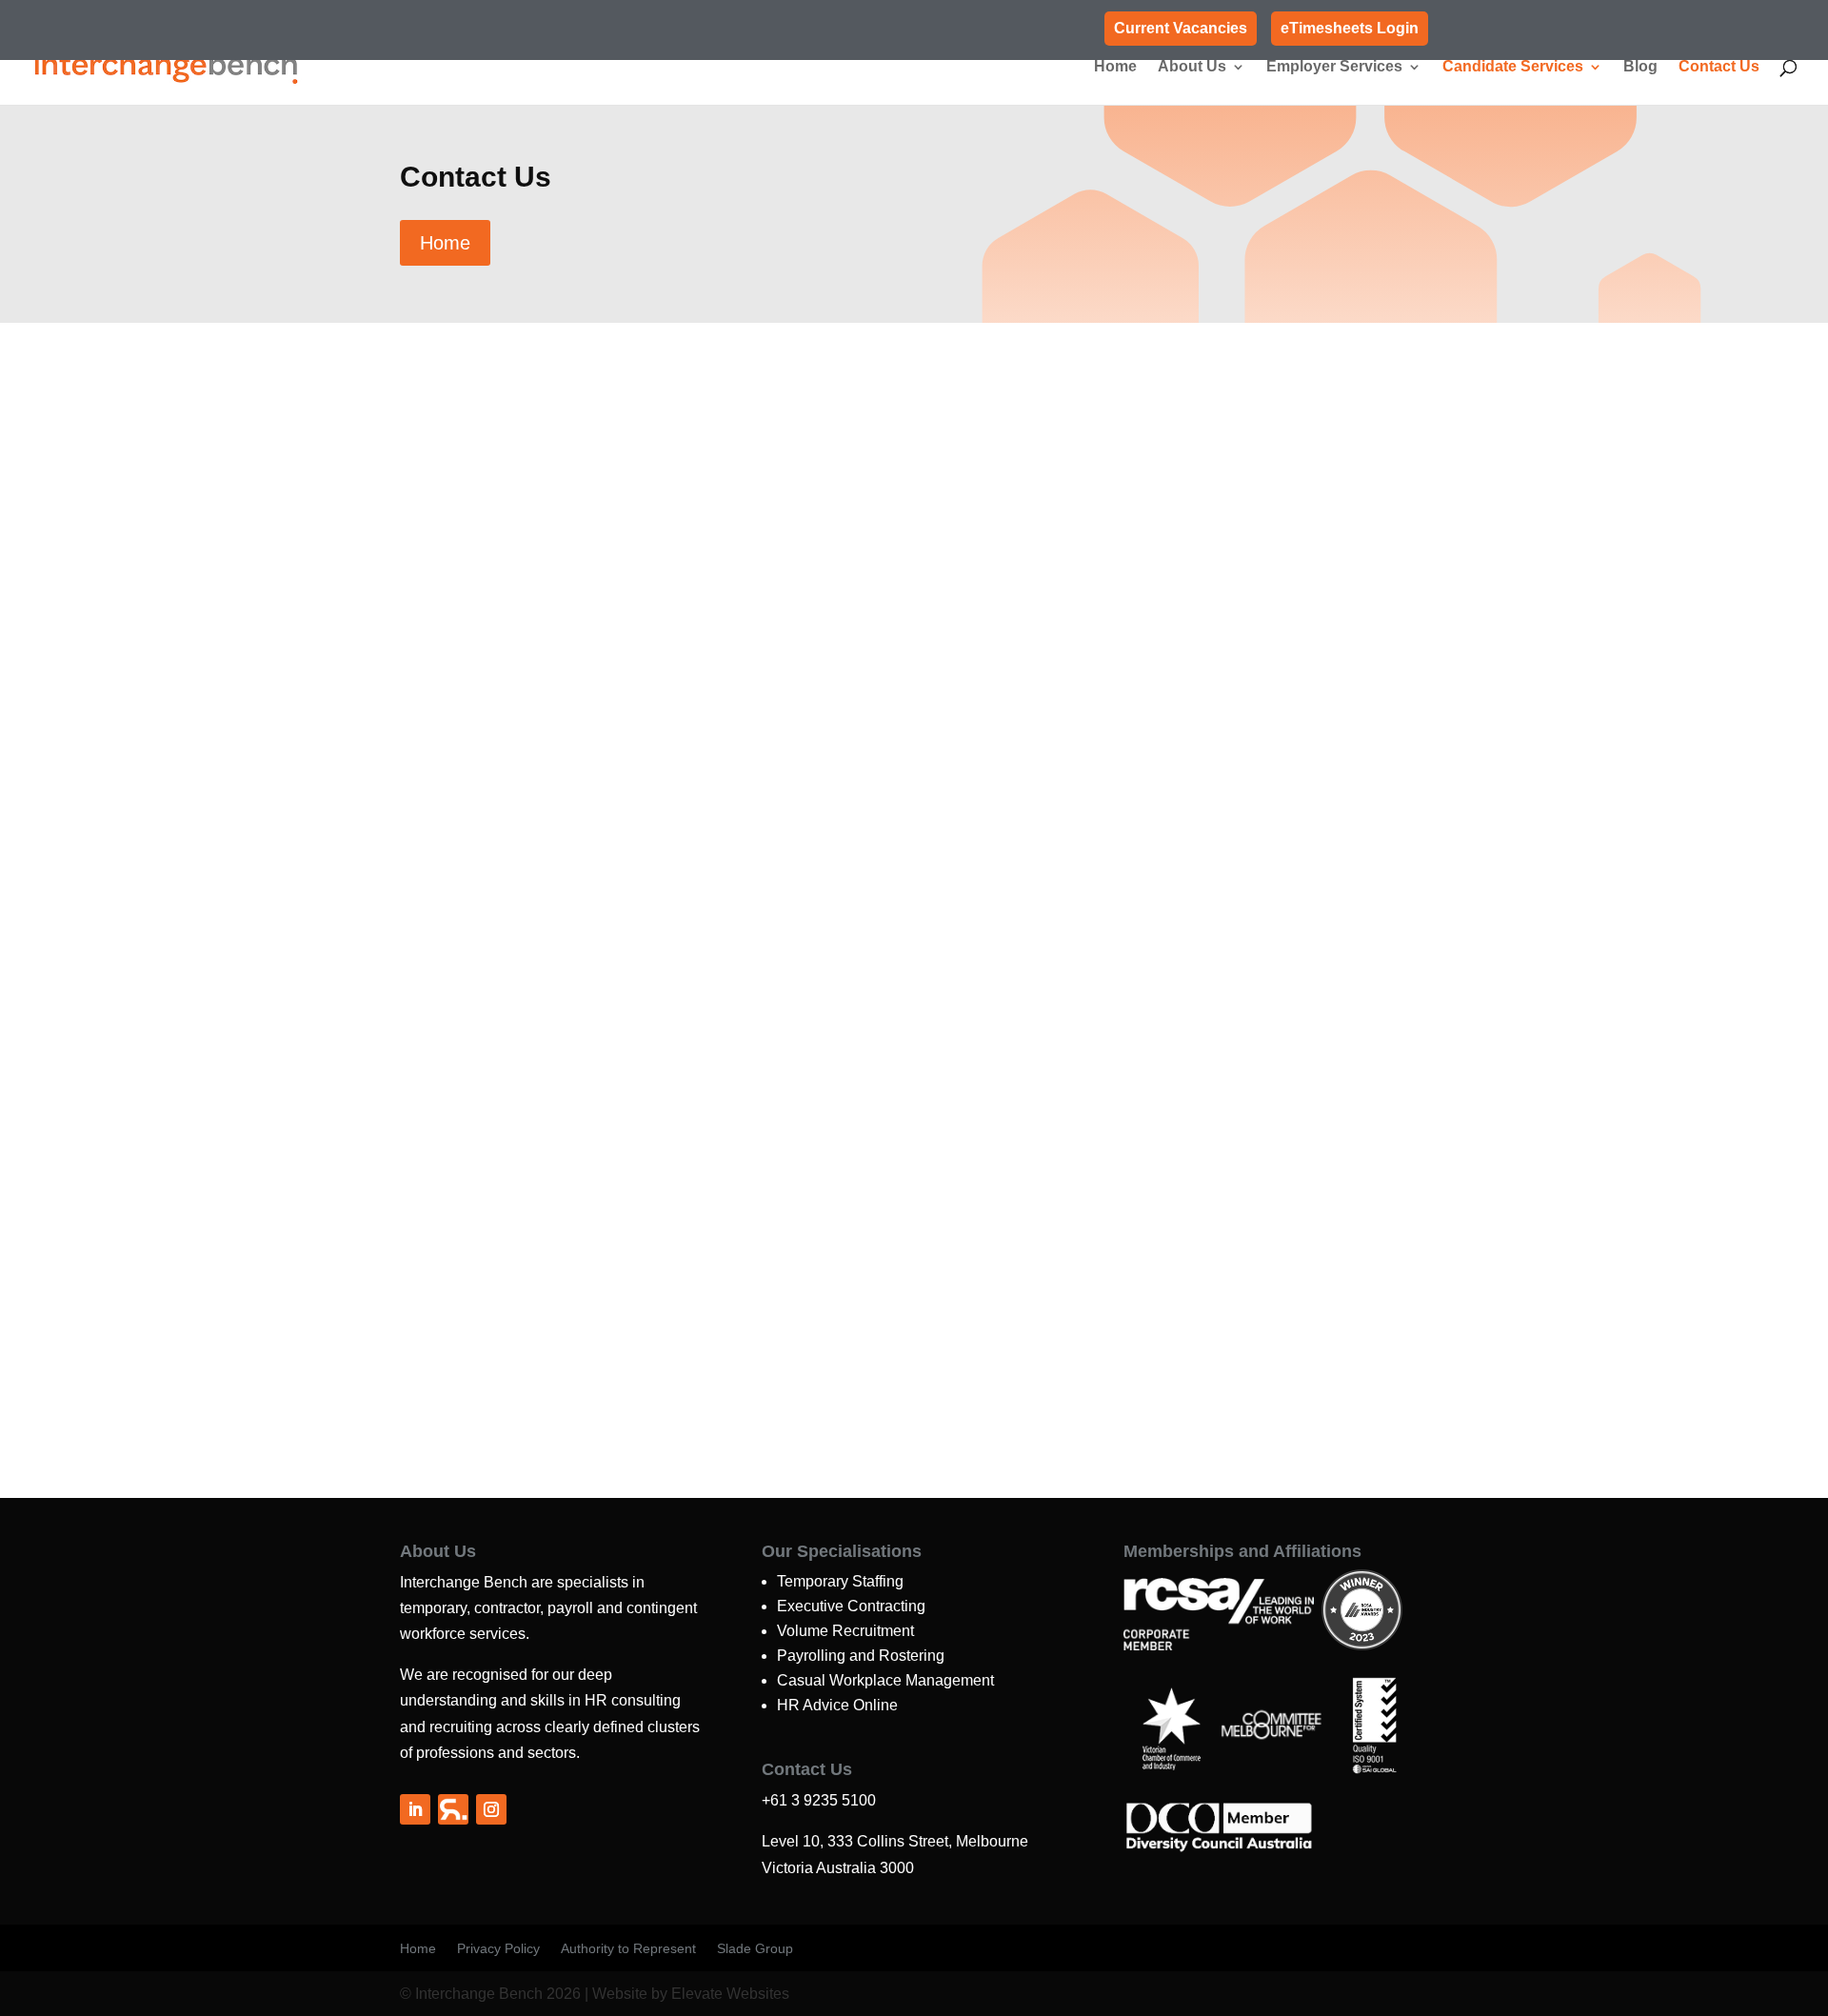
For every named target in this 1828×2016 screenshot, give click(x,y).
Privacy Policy (498, 1949)
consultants (701, 499)
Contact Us (1719, 67)
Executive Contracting (851, 1606)
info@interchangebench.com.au (427, 671)
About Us (1192, 67)
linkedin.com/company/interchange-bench (464, 709)
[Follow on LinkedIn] (415, 1809)
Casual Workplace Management (885, 1680)
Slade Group (755, 1949)
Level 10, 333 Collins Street (408, 633)
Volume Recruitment (845, 1631)
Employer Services (1334, 67)
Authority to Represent (628, 1949)
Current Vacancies (1181, 28)
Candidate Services (1513, 67)
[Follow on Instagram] (491, 1809)
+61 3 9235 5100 (368, 594)
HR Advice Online (837, 1705)
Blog (1640, 67)
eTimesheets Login (1350, 28)
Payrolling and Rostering (861, 1656)
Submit (1509, 828)
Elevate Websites (730, 1994)
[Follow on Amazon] (453, 1809)
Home (1115, 67)
